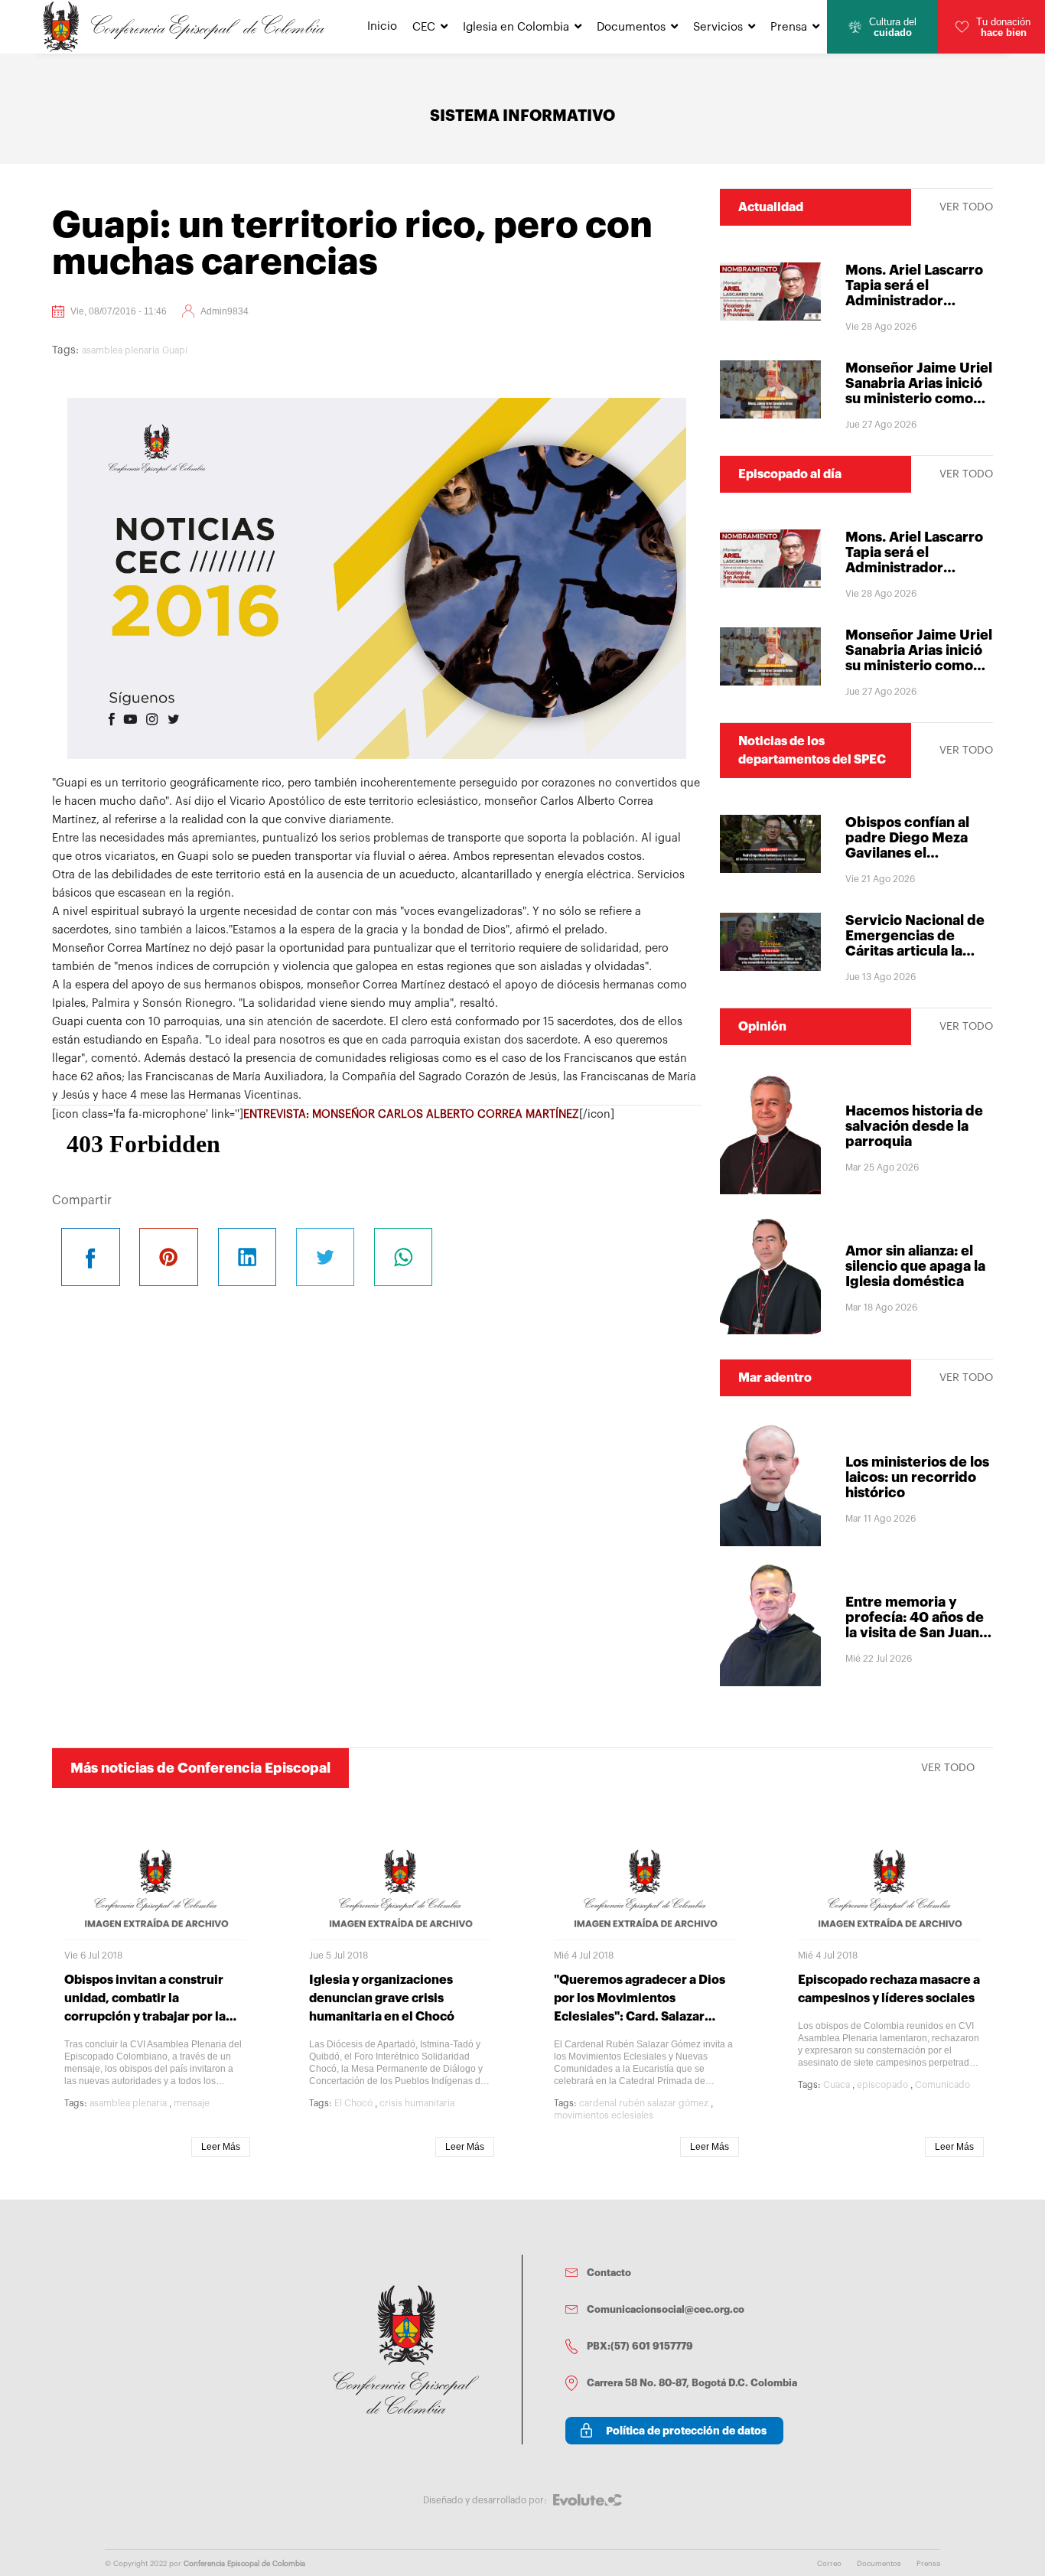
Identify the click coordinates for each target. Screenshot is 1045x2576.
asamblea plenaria (120, 350)
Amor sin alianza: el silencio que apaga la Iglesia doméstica (915, 1266)
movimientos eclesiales (604, 2115)
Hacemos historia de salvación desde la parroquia (914, 1126)
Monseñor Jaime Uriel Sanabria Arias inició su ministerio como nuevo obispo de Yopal (919, 399)
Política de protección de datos (686, 2431)
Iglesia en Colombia (516, 27)
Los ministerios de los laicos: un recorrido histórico (917, 1477)
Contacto (609, 2273)
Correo (829, 2564)
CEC (424, 27)
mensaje (192, 2103)
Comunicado (942, 2085)
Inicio (382, 26)
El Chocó (353, 2103)
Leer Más (221, 2147)
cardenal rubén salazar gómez (644, 2103)
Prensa (789, 27)
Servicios (718, 27)
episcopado (882, 2085)
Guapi (175, 350)
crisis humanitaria (417, 2103)
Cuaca (837, 2085)
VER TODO (966, 207)
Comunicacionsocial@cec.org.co (666, 2309)
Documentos (631, 27)
